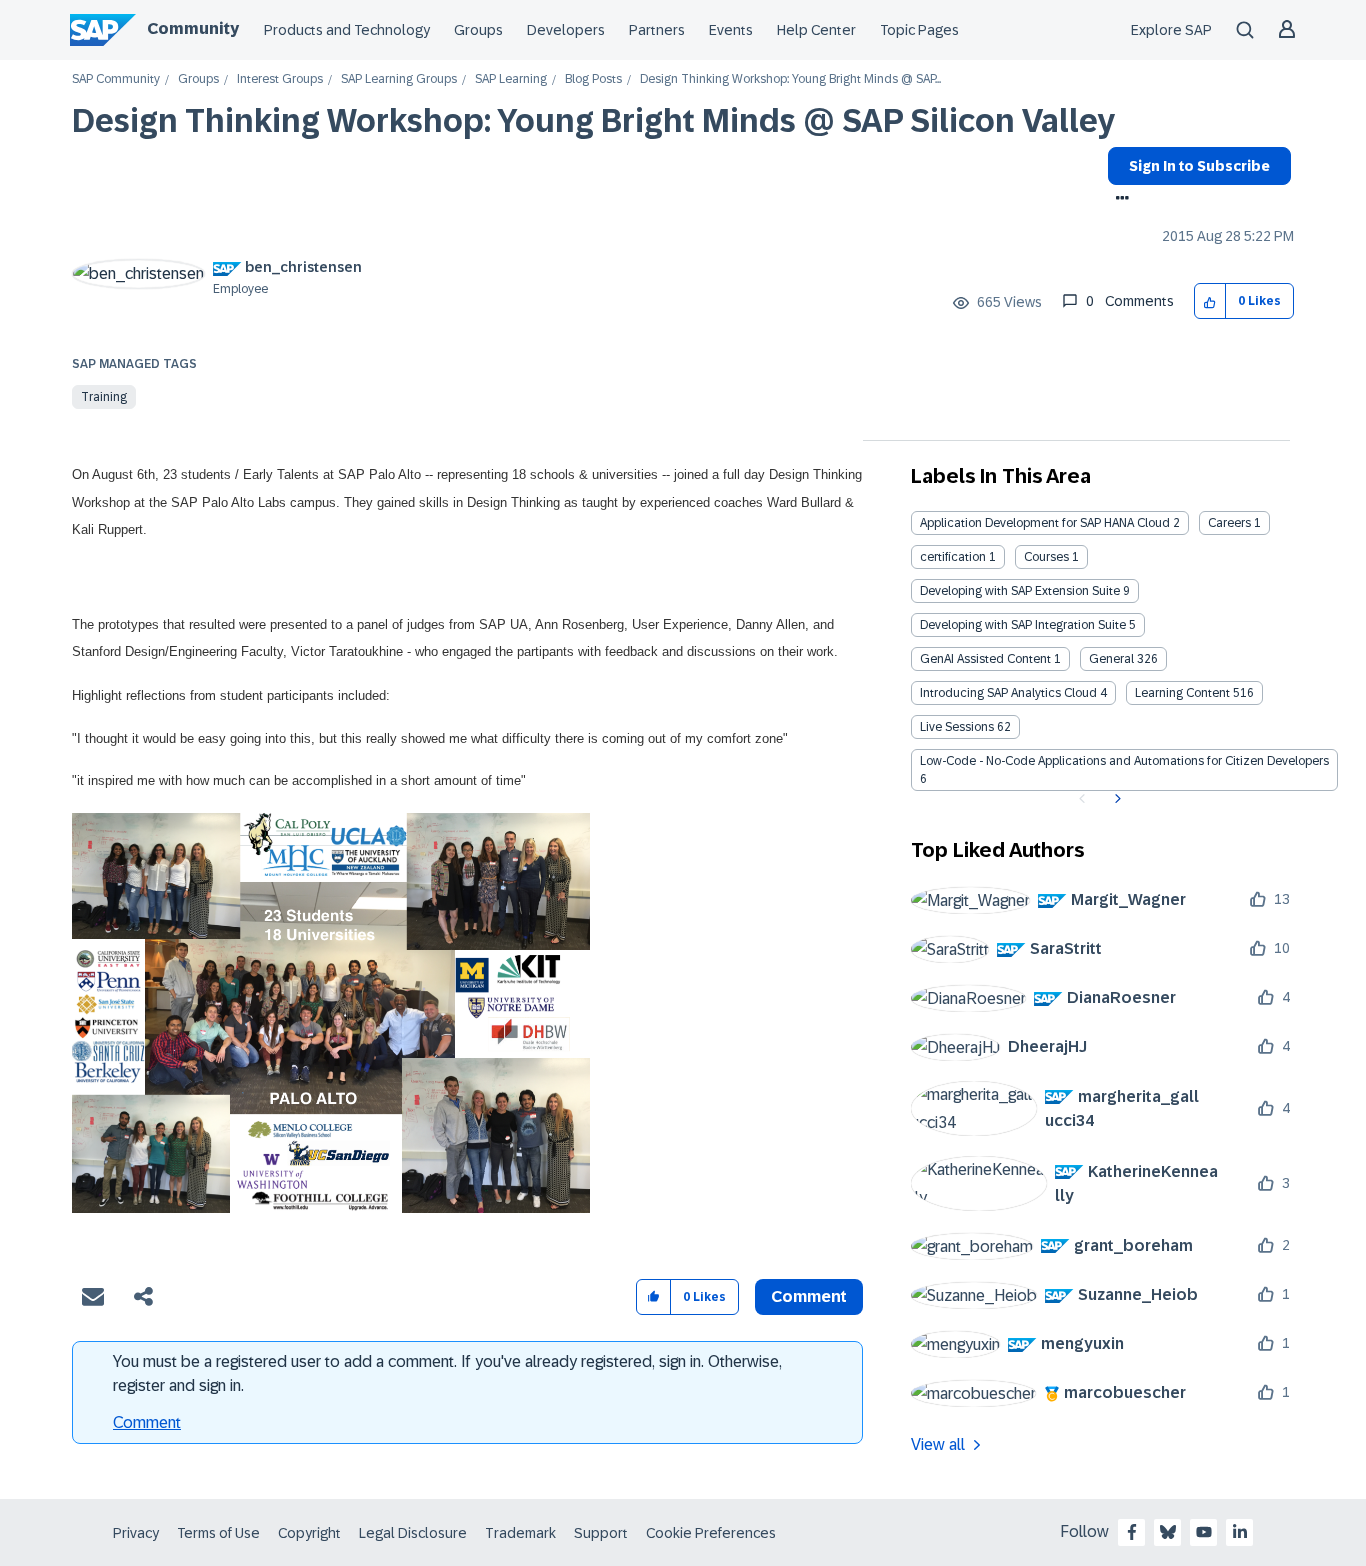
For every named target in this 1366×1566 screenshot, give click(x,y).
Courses (1046, 557)
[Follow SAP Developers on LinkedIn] (1240, 1532)
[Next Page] (1115, 799)
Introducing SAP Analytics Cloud (1008, 693)
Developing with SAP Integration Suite (1023, 625)
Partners (657, 30)
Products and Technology (347, 30)
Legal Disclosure (413, 1533)
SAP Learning (511, 79)
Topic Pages (919, 30)
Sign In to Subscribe (1199, 166)
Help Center (816, 30)
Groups (478, 30)
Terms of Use (218, 1533)
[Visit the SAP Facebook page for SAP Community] (1132, 1532)
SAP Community (116, 79)
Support (601, 1533)
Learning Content (1182, 693)
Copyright (309, 1533)
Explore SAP (1171, 30)
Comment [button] (809, 1296)
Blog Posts (593, 79)
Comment (147, 1422)
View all (938, 1444)
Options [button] (1118, 200)
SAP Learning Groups (399, 79)
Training (104, 397)
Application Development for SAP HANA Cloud (1045, 523)
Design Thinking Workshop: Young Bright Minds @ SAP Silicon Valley (593, 121)
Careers (1229, 523)
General (1111, 659)
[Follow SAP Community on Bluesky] (1168, 1532)
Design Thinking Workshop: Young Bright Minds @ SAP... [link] (790, 79)
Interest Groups (280, 79)
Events (731, 30)
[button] (1210, 301)
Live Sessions (957, 727)
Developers (566, 30)
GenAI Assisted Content (985, 659)
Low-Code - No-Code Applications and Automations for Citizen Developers (1124, 761)
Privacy (136, 1533)
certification (953, 557)
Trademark (520, 1533)
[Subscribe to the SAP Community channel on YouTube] (1204, 1532)
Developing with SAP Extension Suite (1020, 591)
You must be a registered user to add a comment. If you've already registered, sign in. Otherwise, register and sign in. (447, 1373)
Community (193, 28)
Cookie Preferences (711, 1533)
